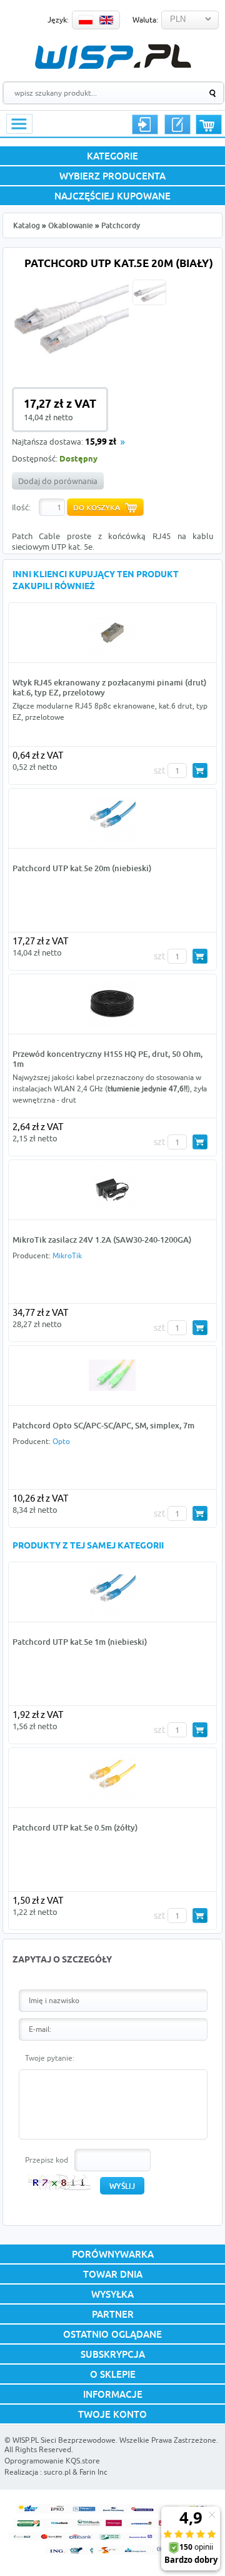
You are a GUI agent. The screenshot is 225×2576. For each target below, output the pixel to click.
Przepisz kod (47, 2160)
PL (86, 20)
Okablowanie (71, 225)
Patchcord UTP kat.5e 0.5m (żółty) (75, 1827)
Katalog (27, 225)
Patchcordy (121, 225)
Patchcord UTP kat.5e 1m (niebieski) (80, 1642)
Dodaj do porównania (58, 481)
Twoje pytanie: (50, 2058)
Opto (61, 1441)
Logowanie (145, 124)
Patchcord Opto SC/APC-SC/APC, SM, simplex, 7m (103, 1425)
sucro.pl (57, 2472)
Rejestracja (177, 124)
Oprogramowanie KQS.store (52, 2461)
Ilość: (21, 507)
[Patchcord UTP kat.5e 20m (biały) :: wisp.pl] (70, 359)
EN (106, 20)
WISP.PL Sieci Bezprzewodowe (64, 2440)
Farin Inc (93, 2472)
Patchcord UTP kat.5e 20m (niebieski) (82, 868)
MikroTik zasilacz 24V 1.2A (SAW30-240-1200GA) (102, 1240)
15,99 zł (101, 442)
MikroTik (67, 1255)
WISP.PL (113, 57)
